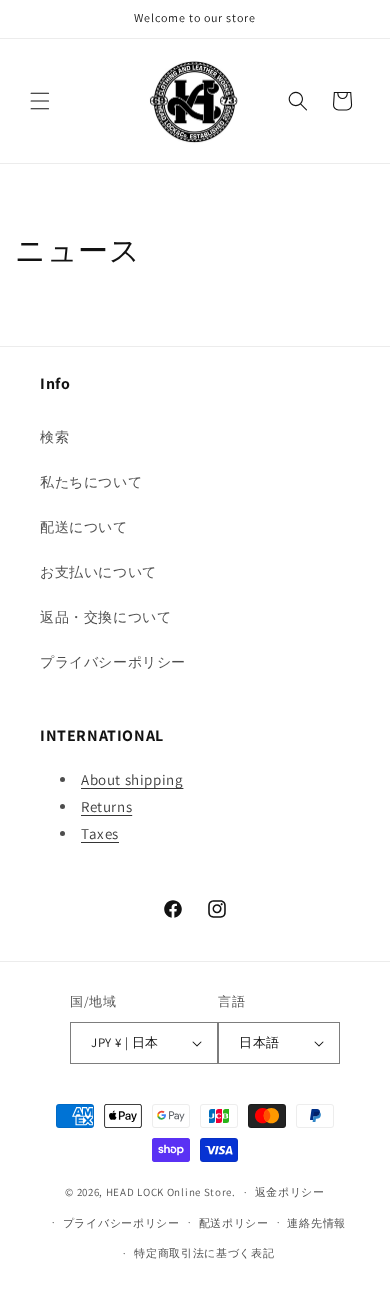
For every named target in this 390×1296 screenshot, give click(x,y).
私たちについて (91, 482)
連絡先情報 (316, 1223)
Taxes (100, 833)
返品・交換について (105, 617)
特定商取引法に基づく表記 (204, 1253)
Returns (106, 806)
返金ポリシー (290, 1192)
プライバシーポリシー (113, 662)
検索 (54, 437)
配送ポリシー (234, 1223)
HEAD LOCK (135, 1192)
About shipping (132, 779)
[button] (40, 101)
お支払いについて (98, 572)
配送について (84, 527)
